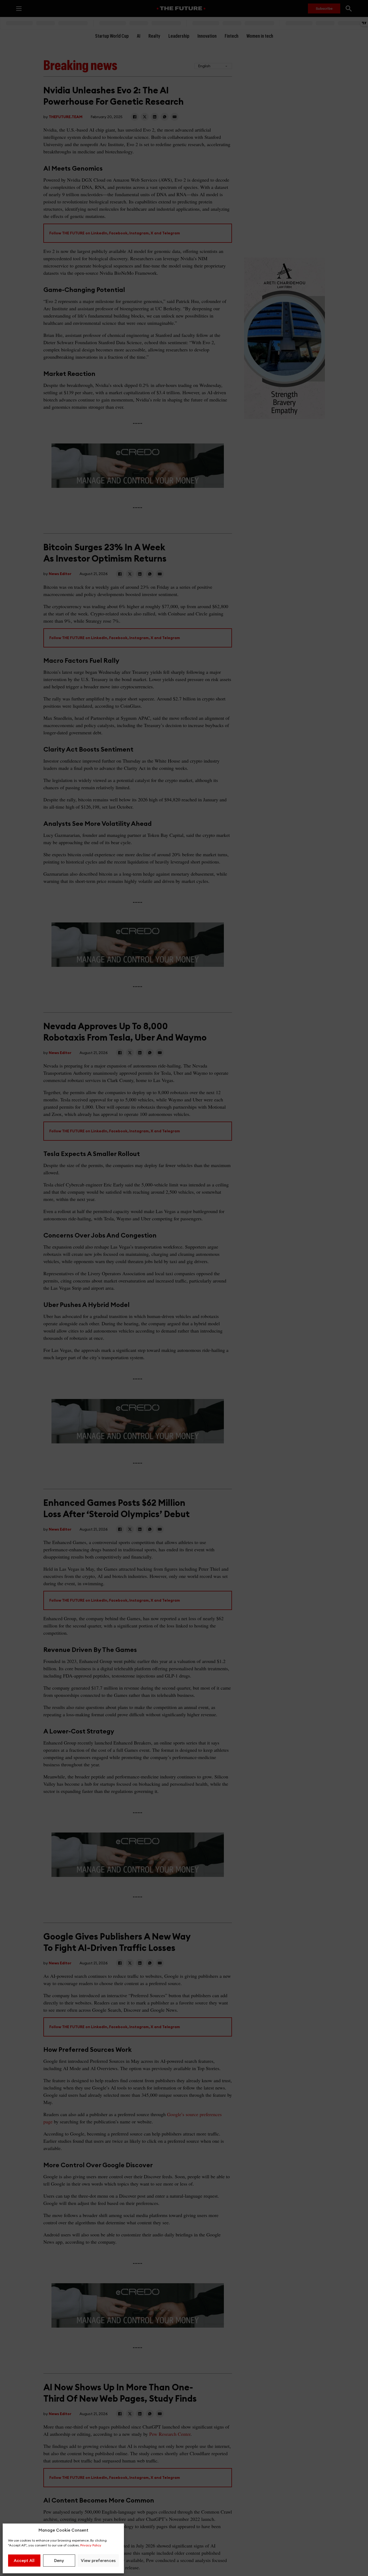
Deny (59, 2561)
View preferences (98, 2561)
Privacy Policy (91, 2545)
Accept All (24, 2561)
